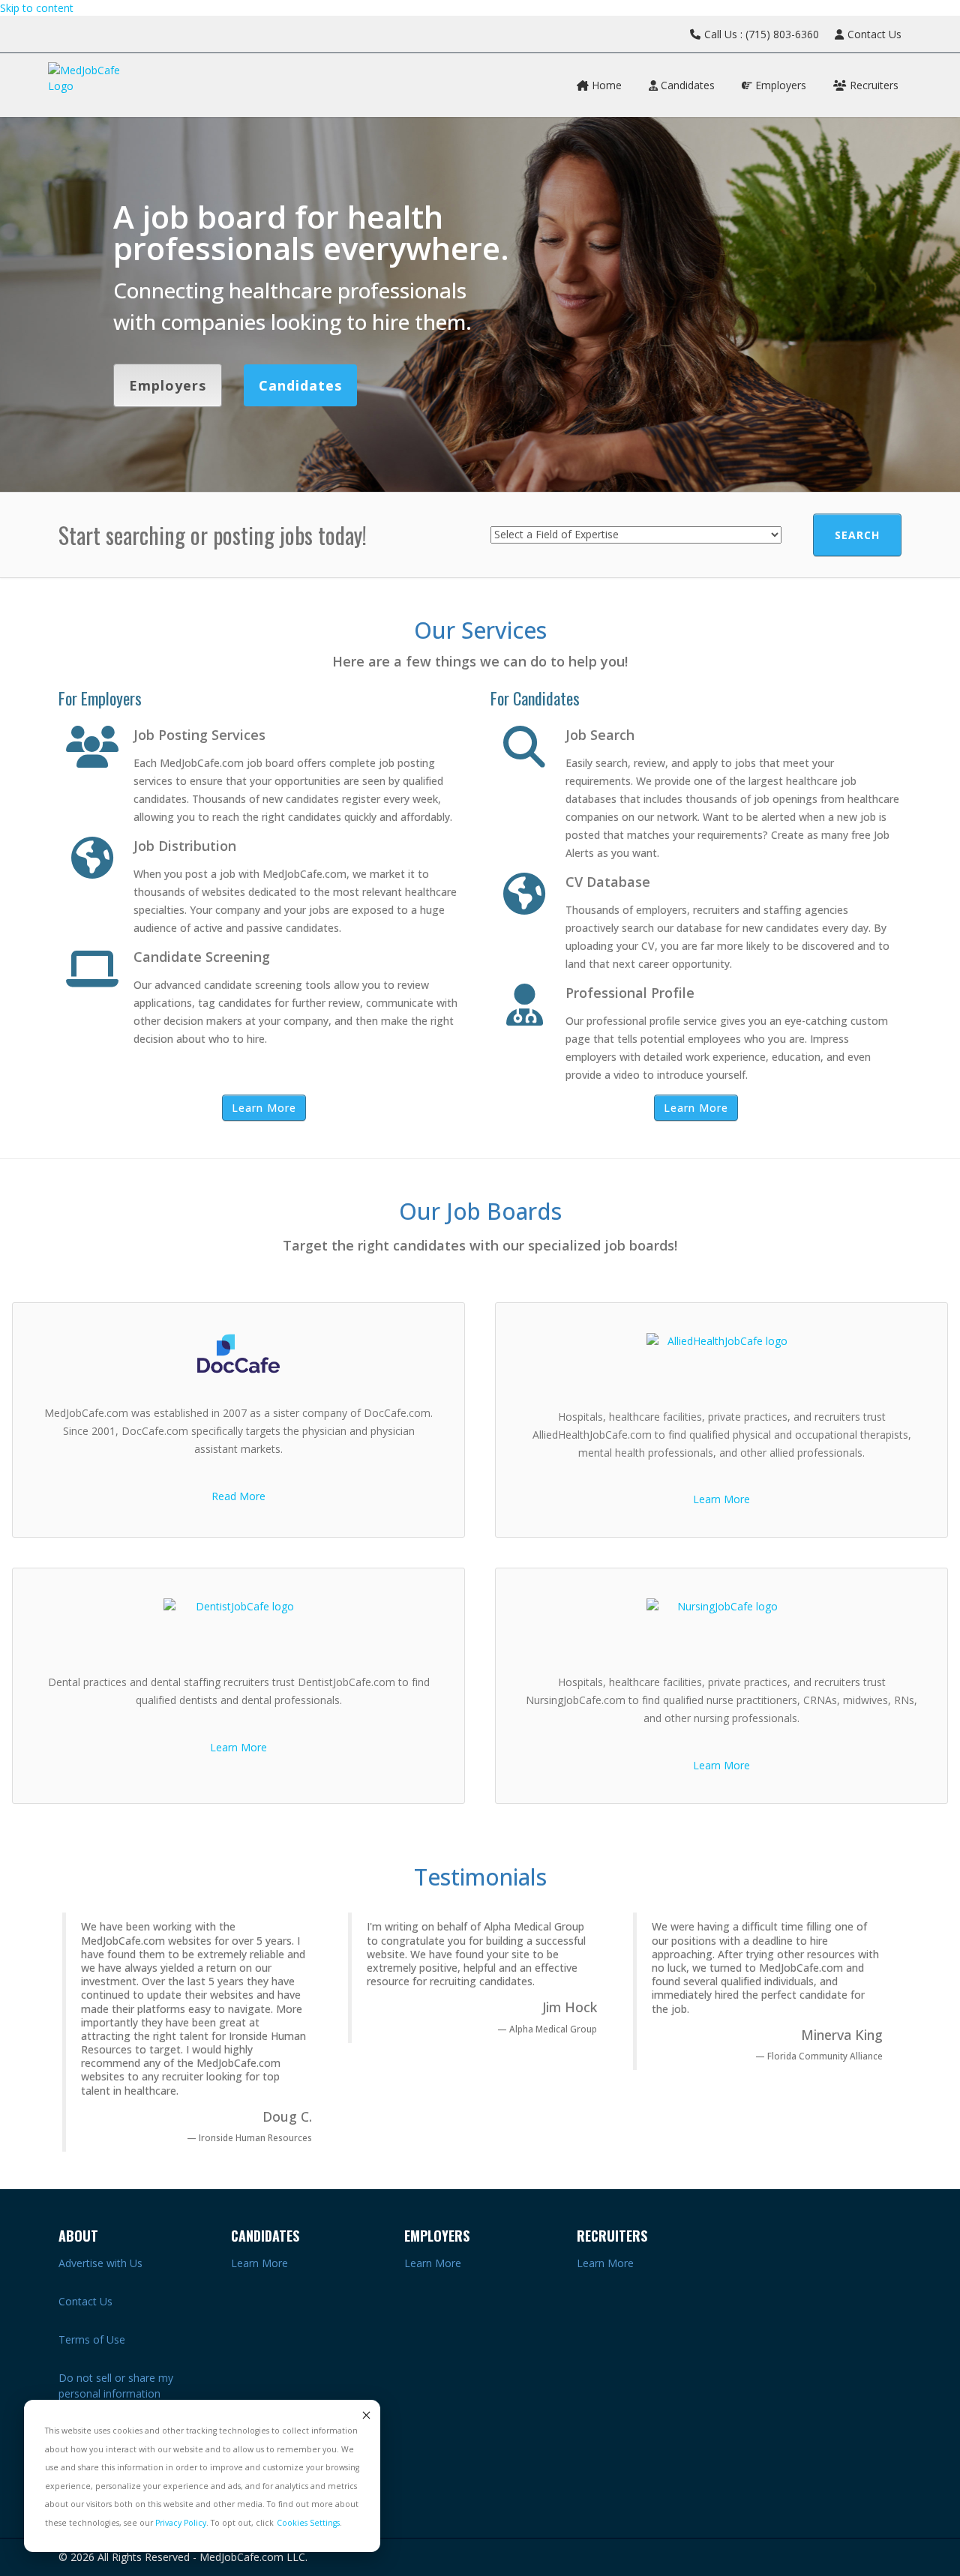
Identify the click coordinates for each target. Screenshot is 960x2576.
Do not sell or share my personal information (116, 2386)
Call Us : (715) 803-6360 (762, 34)
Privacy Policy (181, 2523)
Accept (365, 2415)
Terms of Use (92, 2339)
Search (857, 535)
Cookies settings (308, 2523)
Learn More (264, 1108)
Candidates (686, 85)
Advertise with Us (100, 2263)
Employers (779, 85)
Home (605, 85)
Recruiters (873, 85)
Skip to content (37, 8)
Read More (238, 1496)
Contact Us (874, 34)
